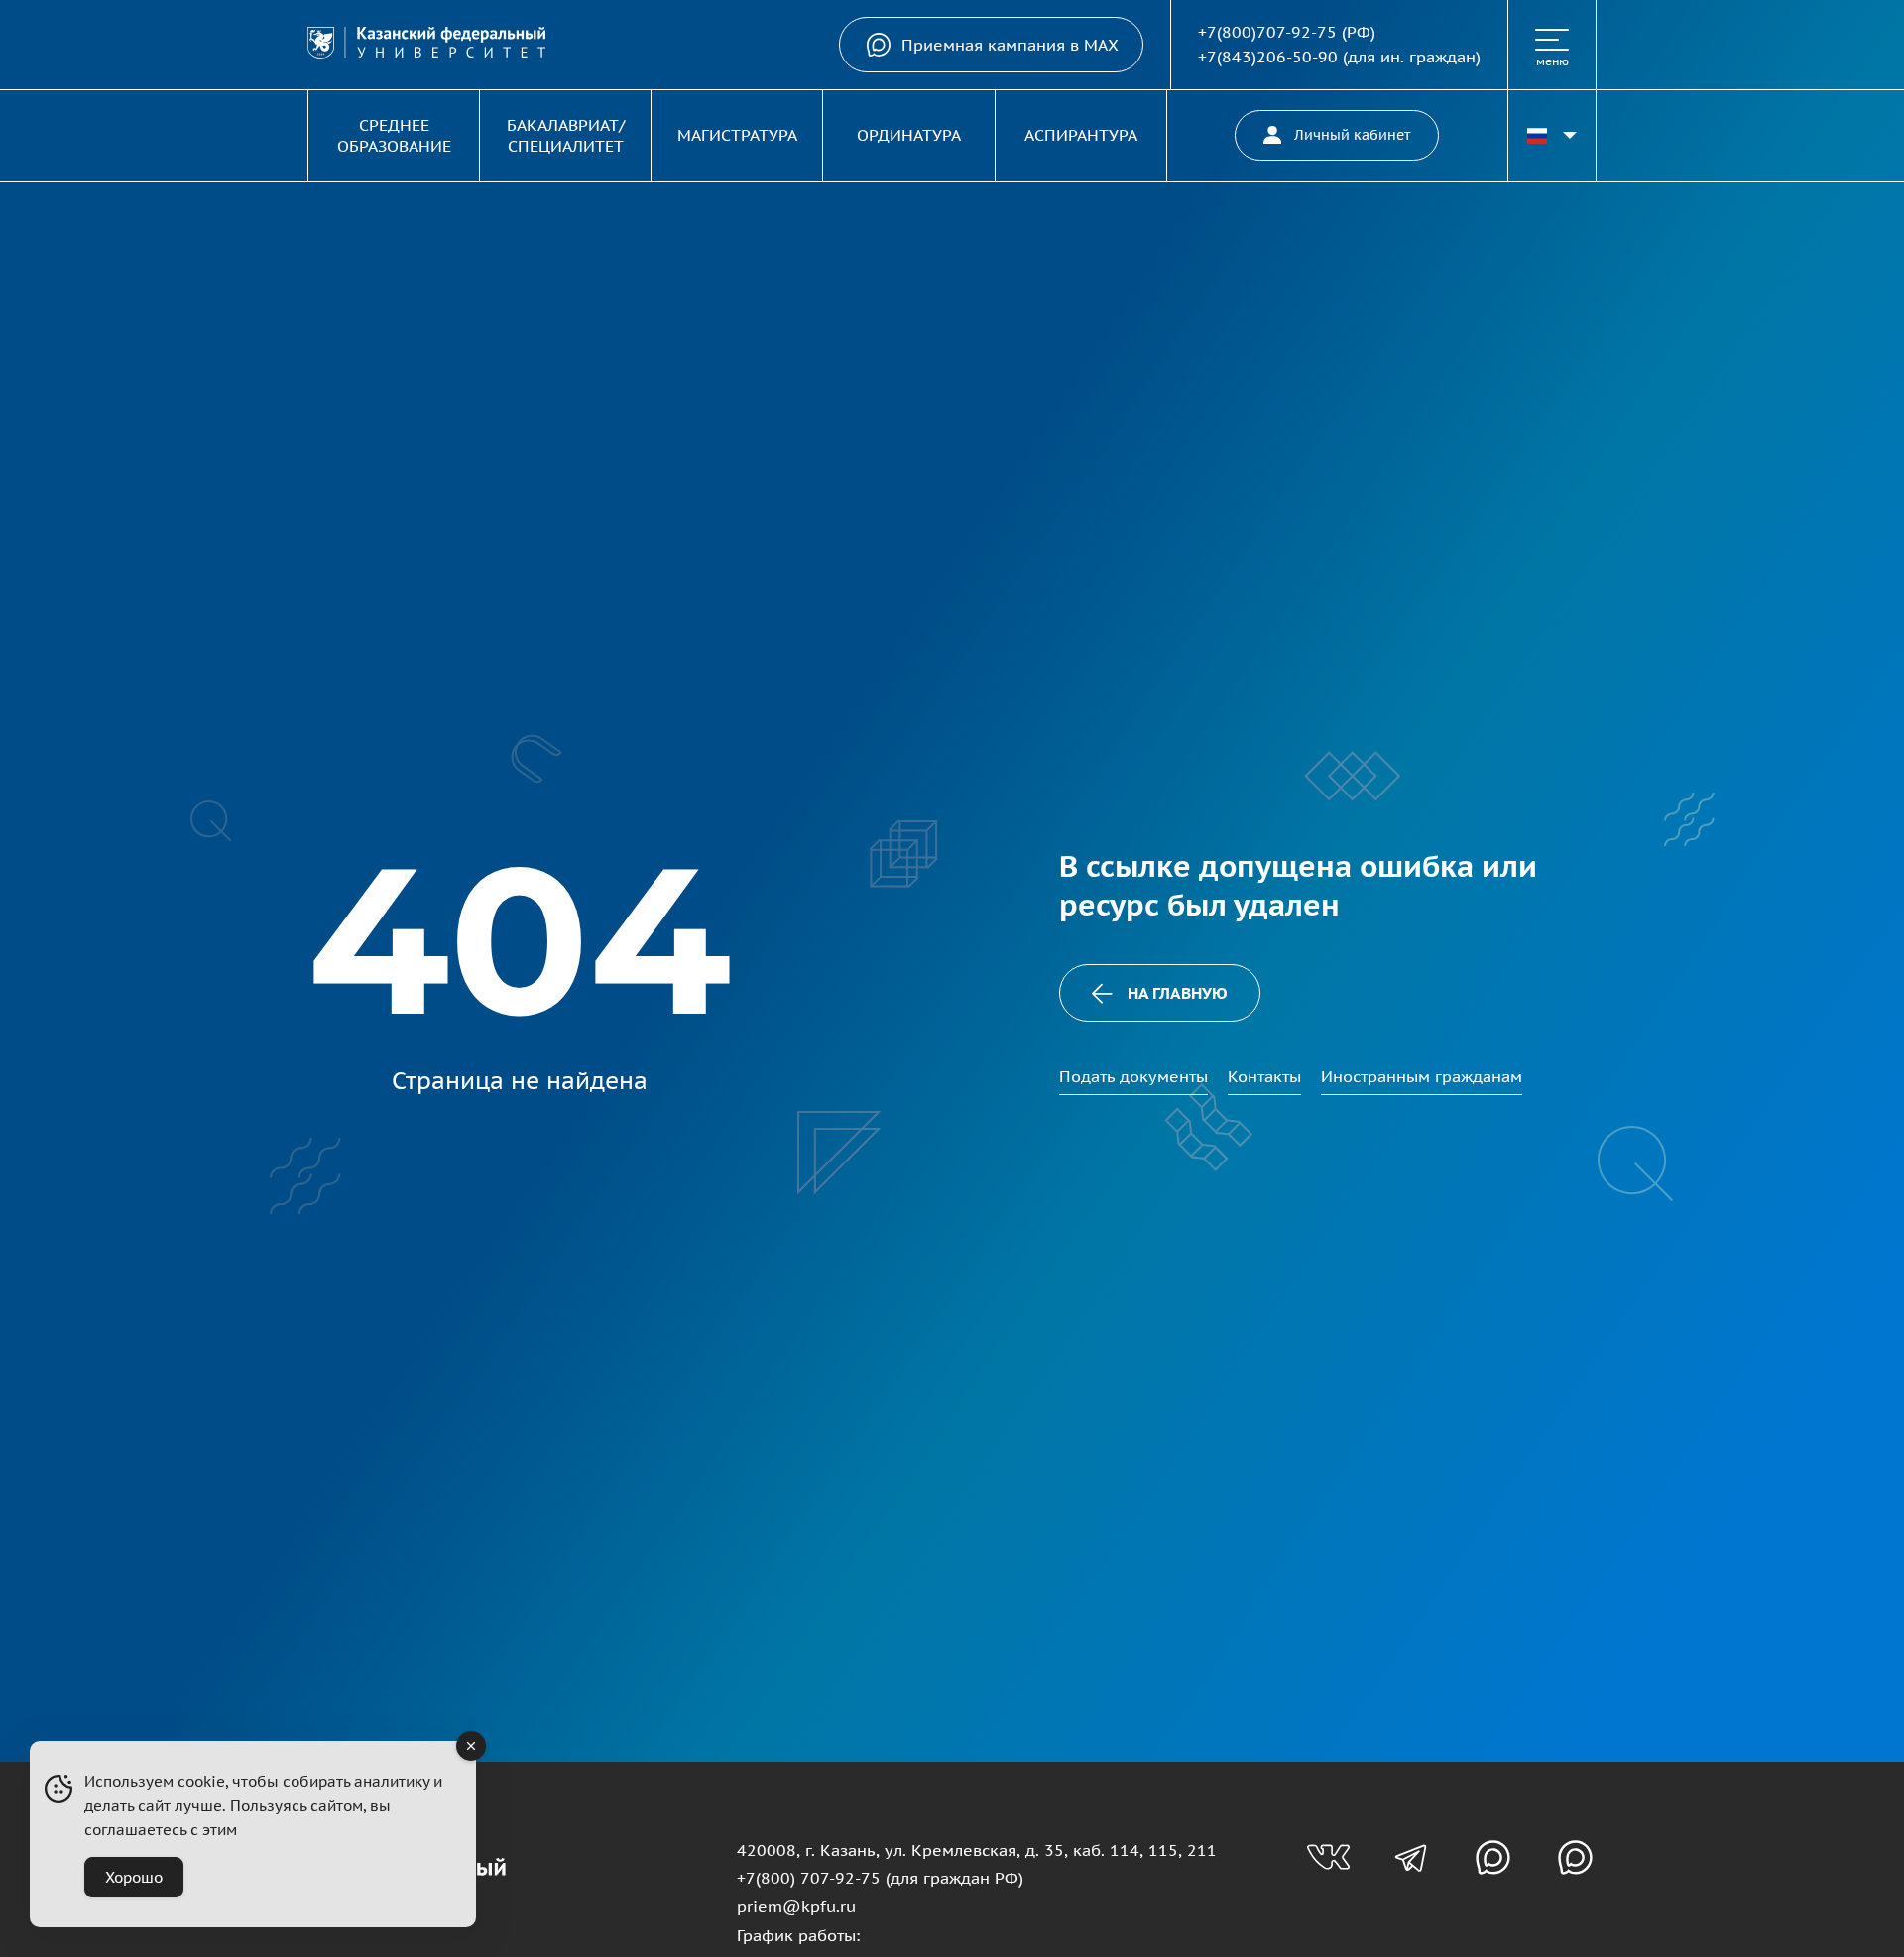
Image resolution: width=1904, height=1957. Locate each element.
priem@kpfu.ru (796, 1906)
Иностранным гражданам (1422, 1076)
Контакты (1264, 1076)
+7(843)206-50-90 (1268, 57)
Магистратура (737, 135)
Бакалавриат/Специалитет (566, 135)
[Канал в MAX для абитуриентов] (1493, 1857)
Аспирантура (1081, 135)
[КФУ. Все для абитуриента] (426, 45)
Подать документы (1133, 1076)
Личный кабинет (1352, 135)
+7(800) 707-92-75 (809, 1878)
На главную (1178, 993)
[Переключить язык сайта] (1552, 135)
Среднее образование (394, 135)
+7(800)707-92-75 (1267, 32)
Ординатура (909, 135)
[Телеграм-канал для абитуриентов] (1411, 1857)
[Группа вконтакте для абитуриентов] (1328, 1857)
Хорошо (134, 1877)
